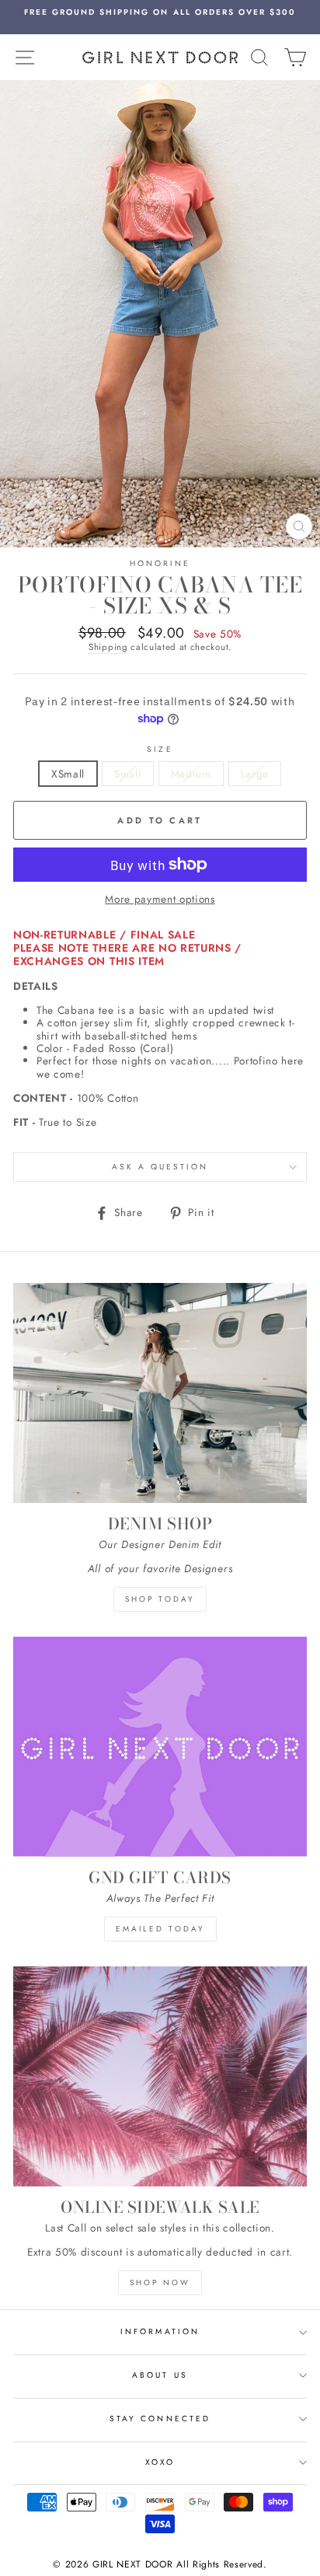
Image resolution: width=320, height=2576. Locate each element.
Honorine (160, 563)
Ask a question (160, 1167)
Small (127, 774)
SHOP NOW (160, 2282)
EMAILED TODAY (160, 1929)
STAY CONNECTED (160, 2419)
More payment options (160, 899)
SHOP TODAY (160, 1599)
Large (255, 774)
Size (160, 750)
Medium (191, 774)
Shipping (108, 648)
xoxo (160, 2462)
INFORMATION (160, 2331)
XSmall (68, 774)
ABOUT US (160, 2375)
